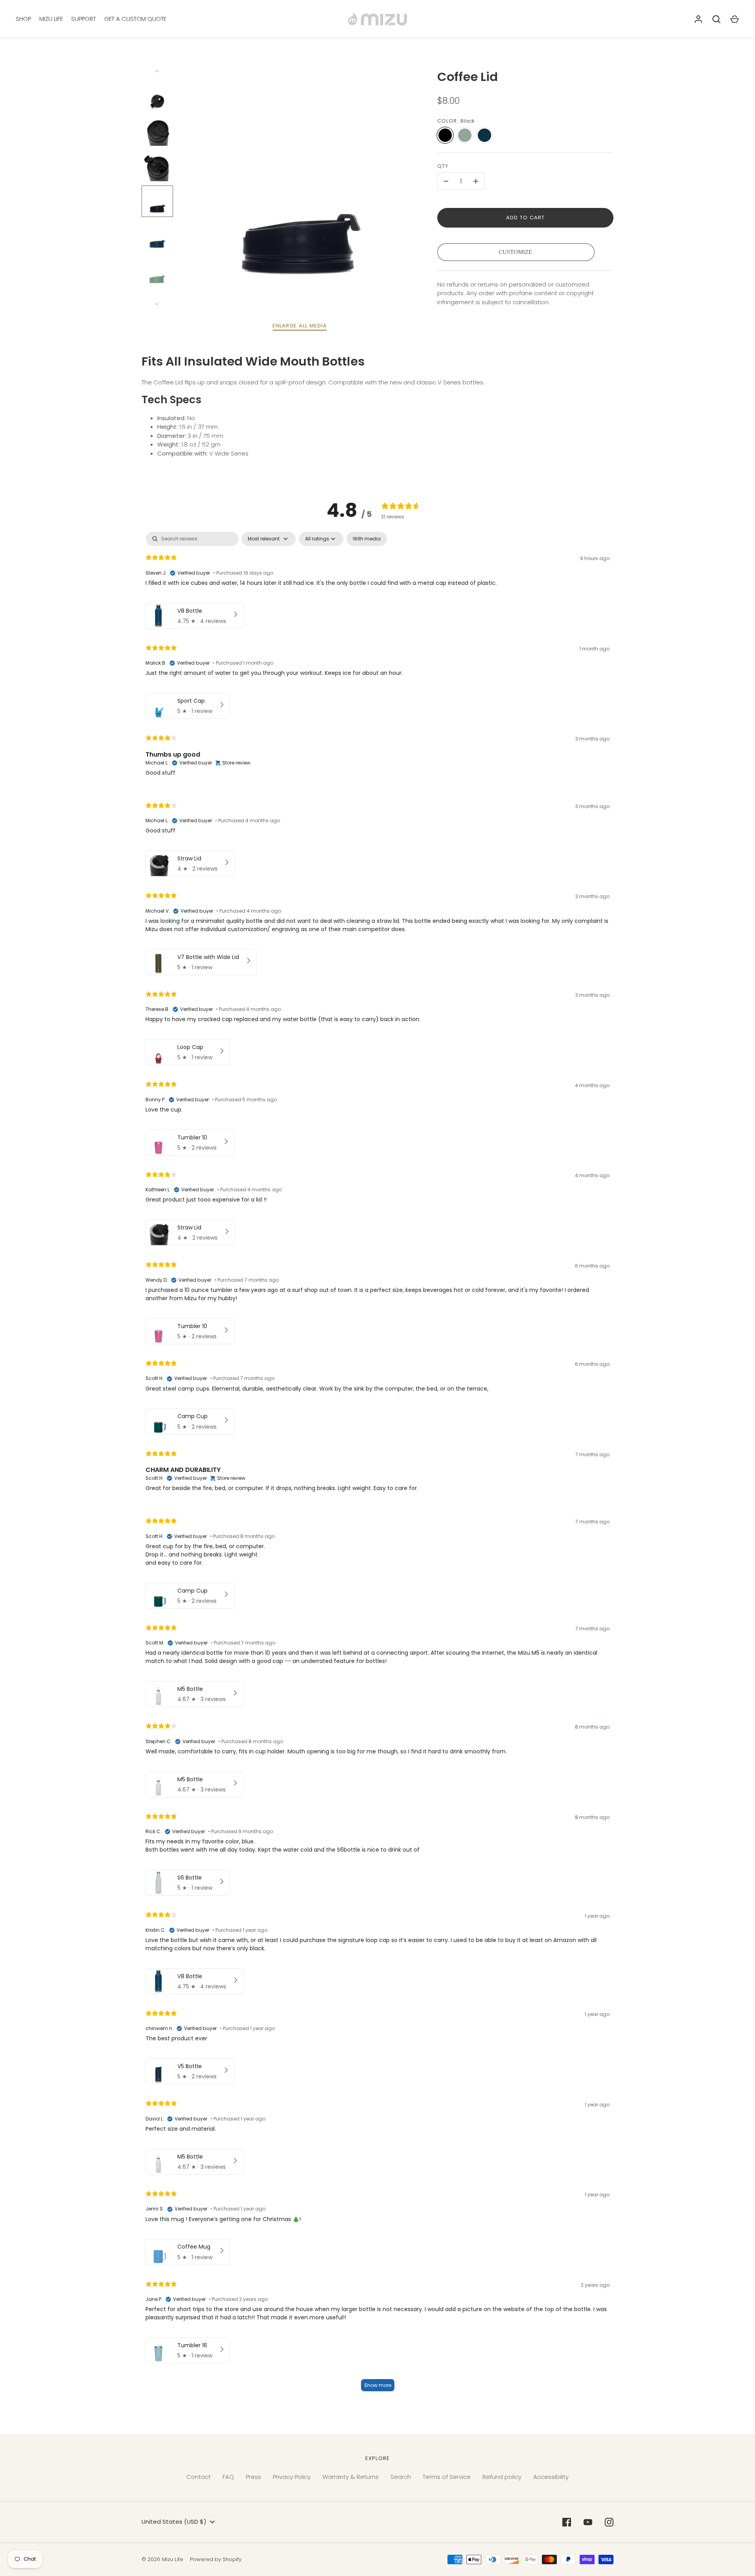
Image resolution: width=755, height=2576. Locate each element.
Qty (443, 166)
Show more (378, 2385)
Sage (465, 135)
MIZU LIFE (51, 19)
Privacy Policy (292, 2477)
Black (445, 135)
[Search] (716, 19)
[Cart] (735, 19)
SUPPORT (84, 19)
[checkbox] (367, 539)
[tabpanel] (377, 1465)
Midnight (484, 135)
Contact (199, 2477)
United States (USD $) (174, 2522)
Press (253, 2477)
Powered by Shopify (216, 2559)
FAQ (228, 2477)
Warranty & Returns (351, 2477)
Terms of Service (447, 2477)
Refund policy (502, 2477)
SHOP (23, 19)
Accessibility (551, 2477)
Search (401, 2477)
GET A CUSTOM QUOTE (135, 19)
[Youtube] (588, 2522)
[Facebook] (567, 2522)
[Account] (698, 19)
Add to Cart (526, 218)
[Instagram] (609, 2522)
